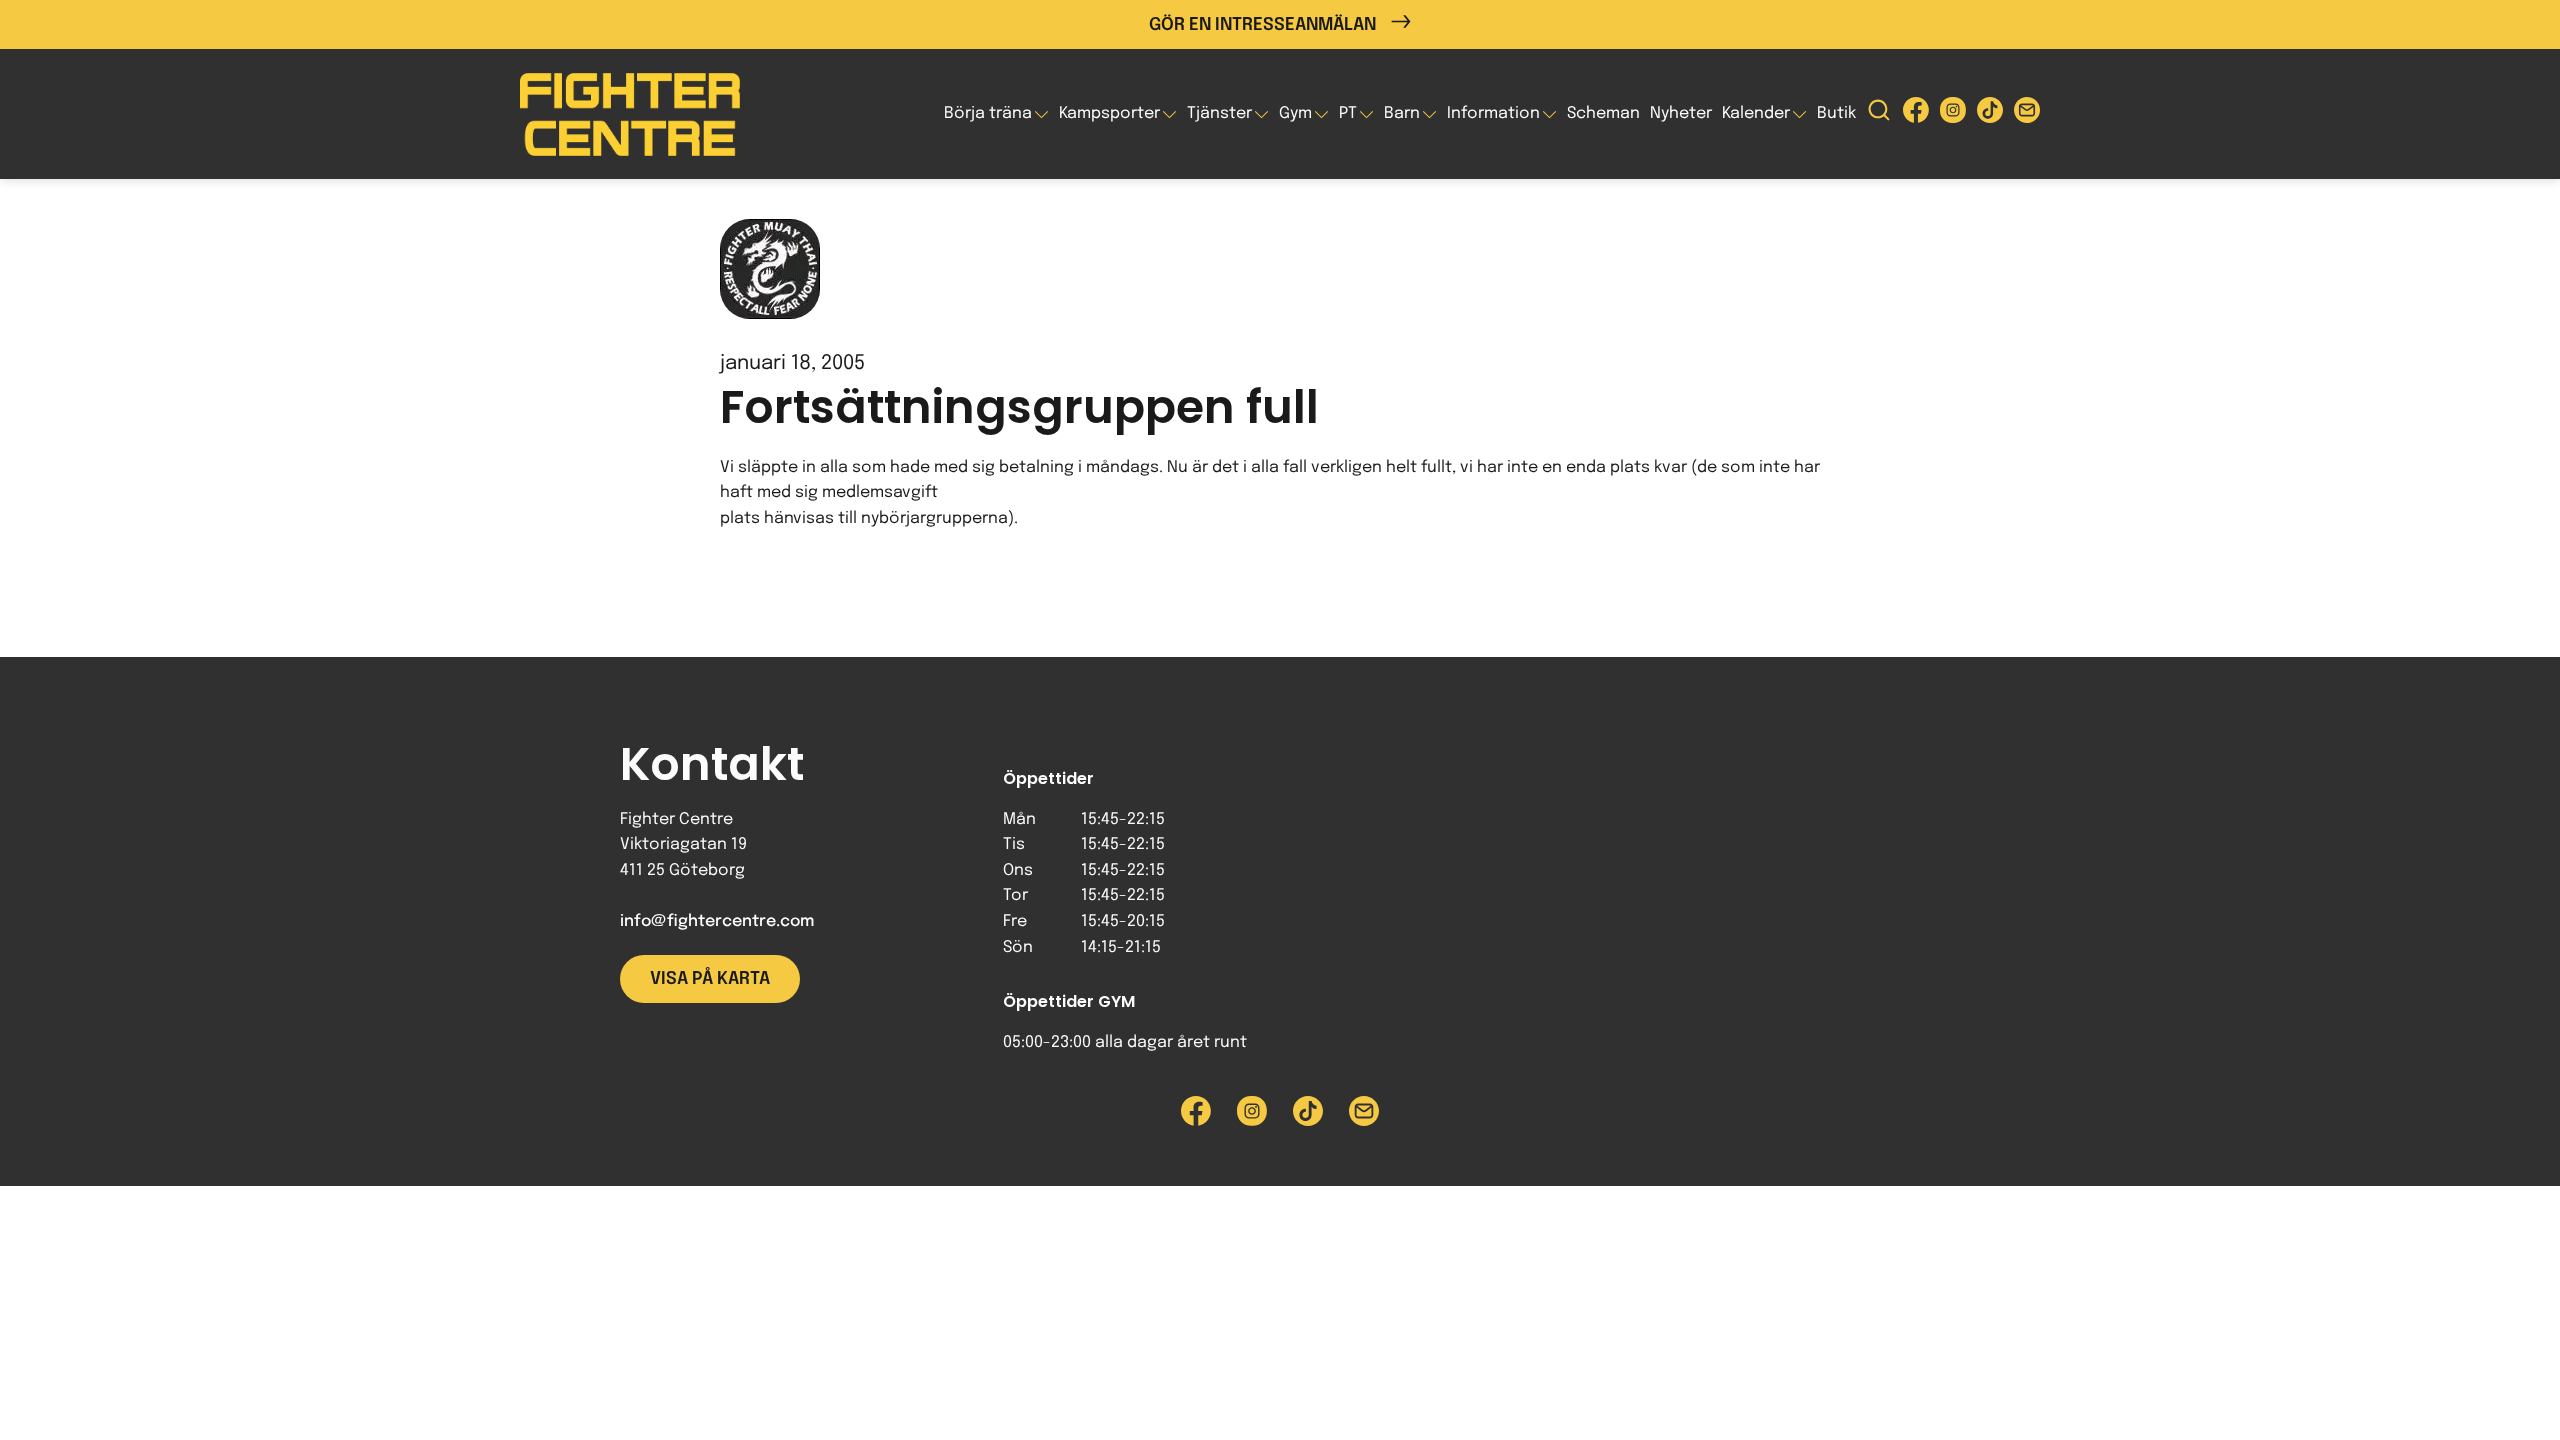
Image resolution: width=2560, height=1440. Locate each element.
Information (1493, 113)
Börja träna (988, 113)
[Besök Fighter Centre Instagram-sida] (1953, 114)
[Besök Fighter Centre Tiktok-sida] (1990, 114)
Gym (1295, 113)
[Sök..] (1879, 114)
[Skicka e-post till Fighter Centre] (2027, 114)
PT (1348, 113)
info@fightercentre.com (717, 921)
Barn (1402, 113)
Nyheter (1681, 113)
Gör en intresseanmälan (1262, 25)
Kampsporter (1109, 113)
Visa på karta (710, 979)
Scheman (1603, 113)
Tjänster (1219, 113)
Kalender (1756, 113)
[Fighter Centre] (630, 114)
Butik (1836, 113)
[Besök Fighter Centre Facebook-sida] (1916, 114)
